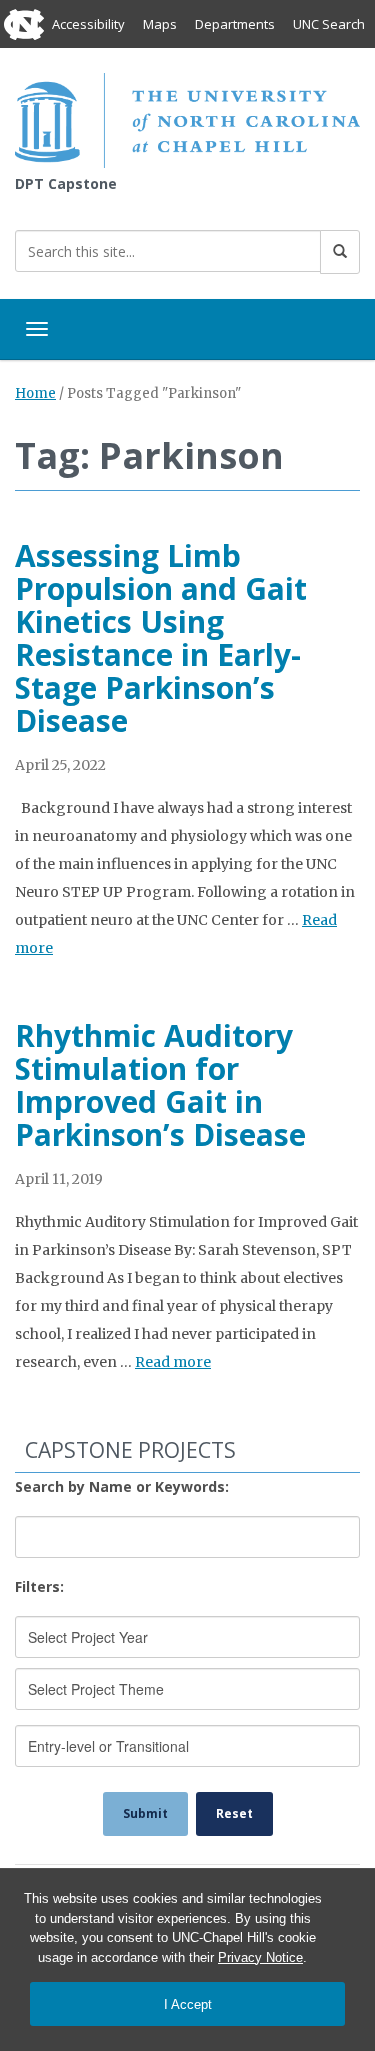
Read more (173, 1362)
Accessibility (88, 24)
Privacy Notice (260, 1957)
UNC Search (329, 24)
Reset (234, 1813)
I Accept (188, 2004)
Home (35, 393)
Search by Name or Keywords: (122, 1486)
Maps (160, 24)
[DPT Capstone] (187, 118)
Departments (235, 24)
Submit (145, 1813)
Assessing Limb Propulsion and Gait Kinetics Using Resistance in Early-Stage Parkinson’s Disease (161, 638)
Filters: (39, 1586)
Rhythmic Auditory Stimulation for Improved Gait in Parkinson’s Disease (160, 1085)
